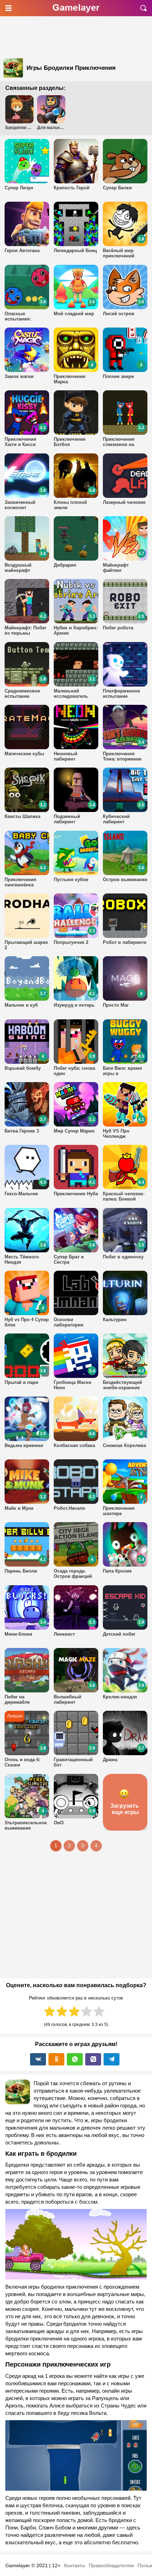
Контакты (75, 2565)
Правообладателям (111, 2565)
